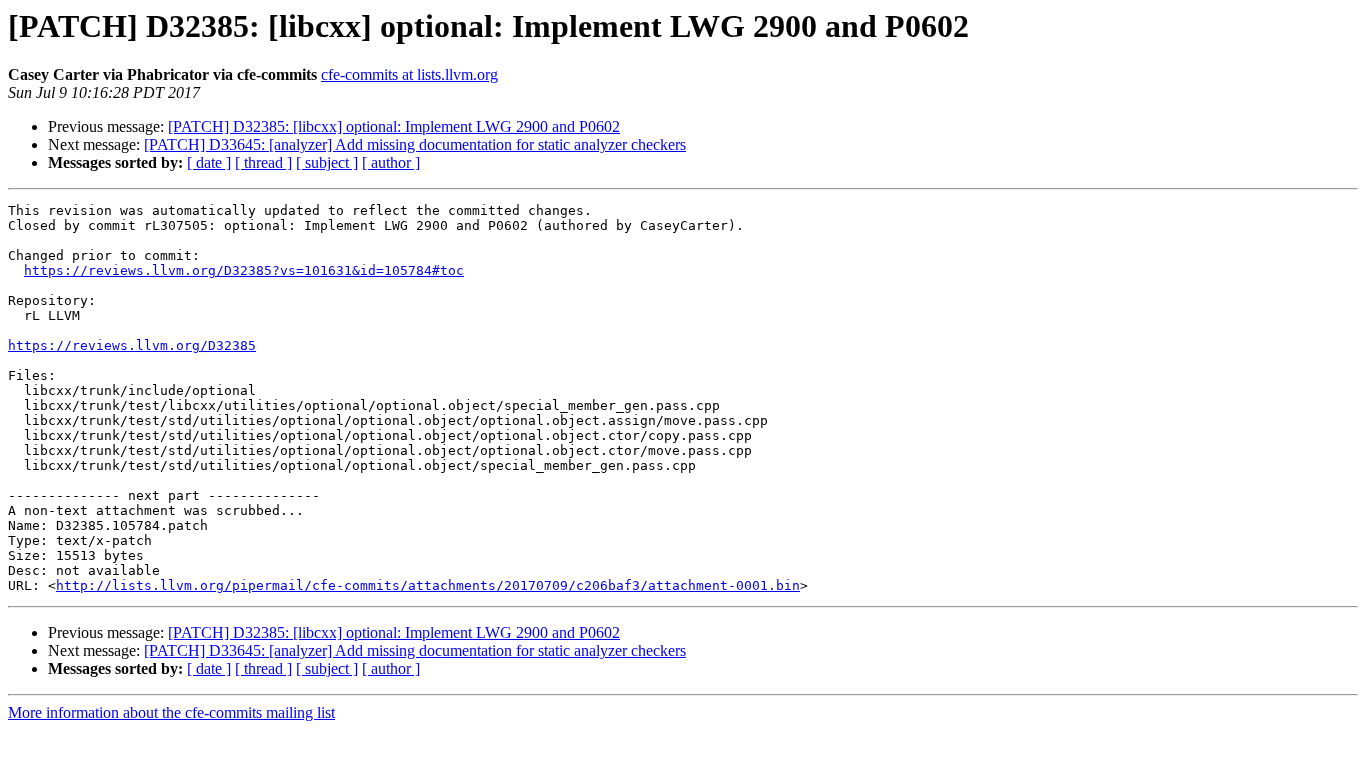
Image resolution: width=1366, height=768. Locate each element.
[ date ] (209, 162)
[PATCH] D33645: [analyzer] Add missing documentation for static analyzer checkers (415, 144)
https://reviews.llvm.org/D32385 (132, 345)
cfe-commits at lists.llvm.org (409, 74)
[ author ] (391, 162)
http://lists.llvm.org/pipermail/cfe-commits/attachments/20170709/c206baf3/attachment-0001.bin (428, 585)
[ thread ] (263, 162)
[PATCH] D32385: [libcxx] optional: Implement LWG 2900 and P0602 (394, 126)
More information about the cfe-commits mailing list (171, 712)
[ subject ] (327, 162)
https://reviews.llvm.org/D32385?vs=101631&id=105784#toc (244, 270)
